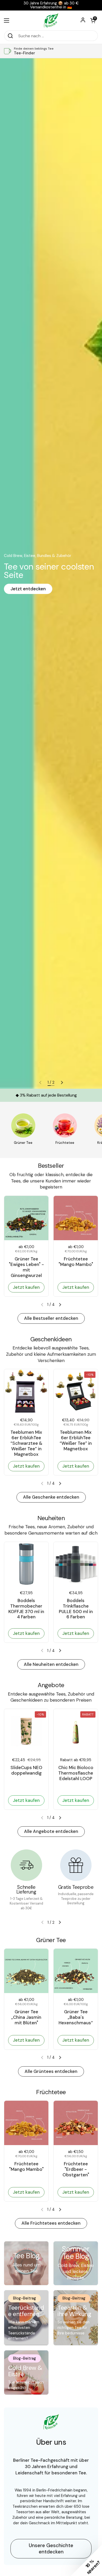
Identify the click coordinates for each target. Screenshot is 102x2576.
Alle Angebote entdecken (51, 1831)
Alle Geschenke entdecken (51, 1497)
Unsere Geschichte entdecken (51, 2549)
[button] (93, 20)
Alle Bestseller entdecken (51, 1318)
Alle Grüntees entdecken (51, 2071)
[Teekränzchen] (51, 20)
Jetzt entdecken (28, 589)
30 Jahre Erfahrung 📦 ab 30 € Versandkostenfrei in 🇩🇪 (51, 5)
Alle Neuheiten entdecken (51, 1664)
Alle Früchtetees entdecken (51, 2223)
